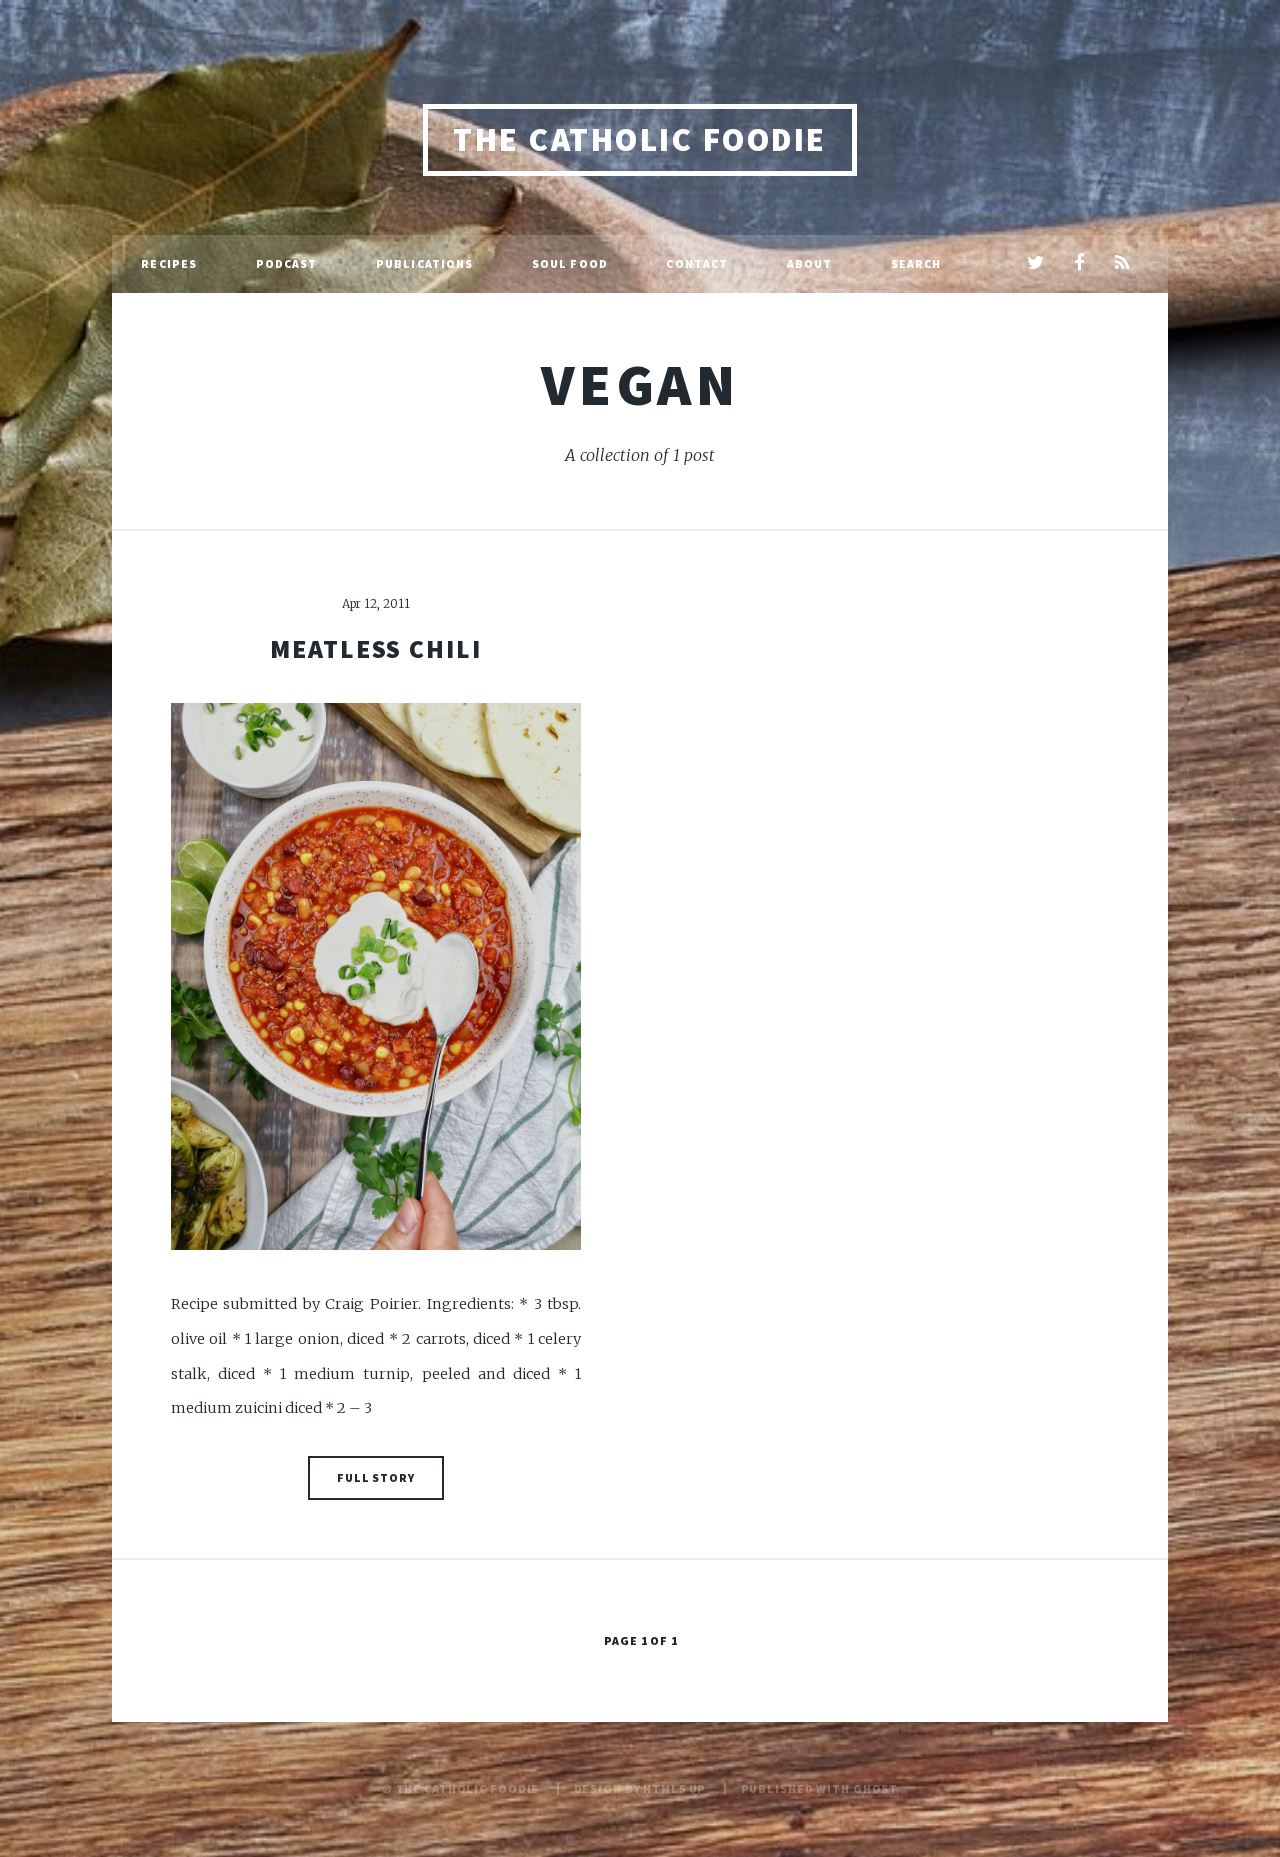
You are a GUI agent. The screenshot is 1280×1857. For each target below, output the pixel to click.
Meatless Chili (376, 649)
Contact (697, 263)
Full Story (376, 1477)
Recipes (169, 263)
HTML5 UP (674, 1788)
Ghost (875, 1788)
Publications (424, 263)
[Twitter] (1035, 264)
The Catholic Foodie (639, 139)
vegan (640, 384)
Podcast (287, 263)
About (810, 263)
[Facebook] (1078, 264)
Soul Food (570, 263)
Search (916, 263)
